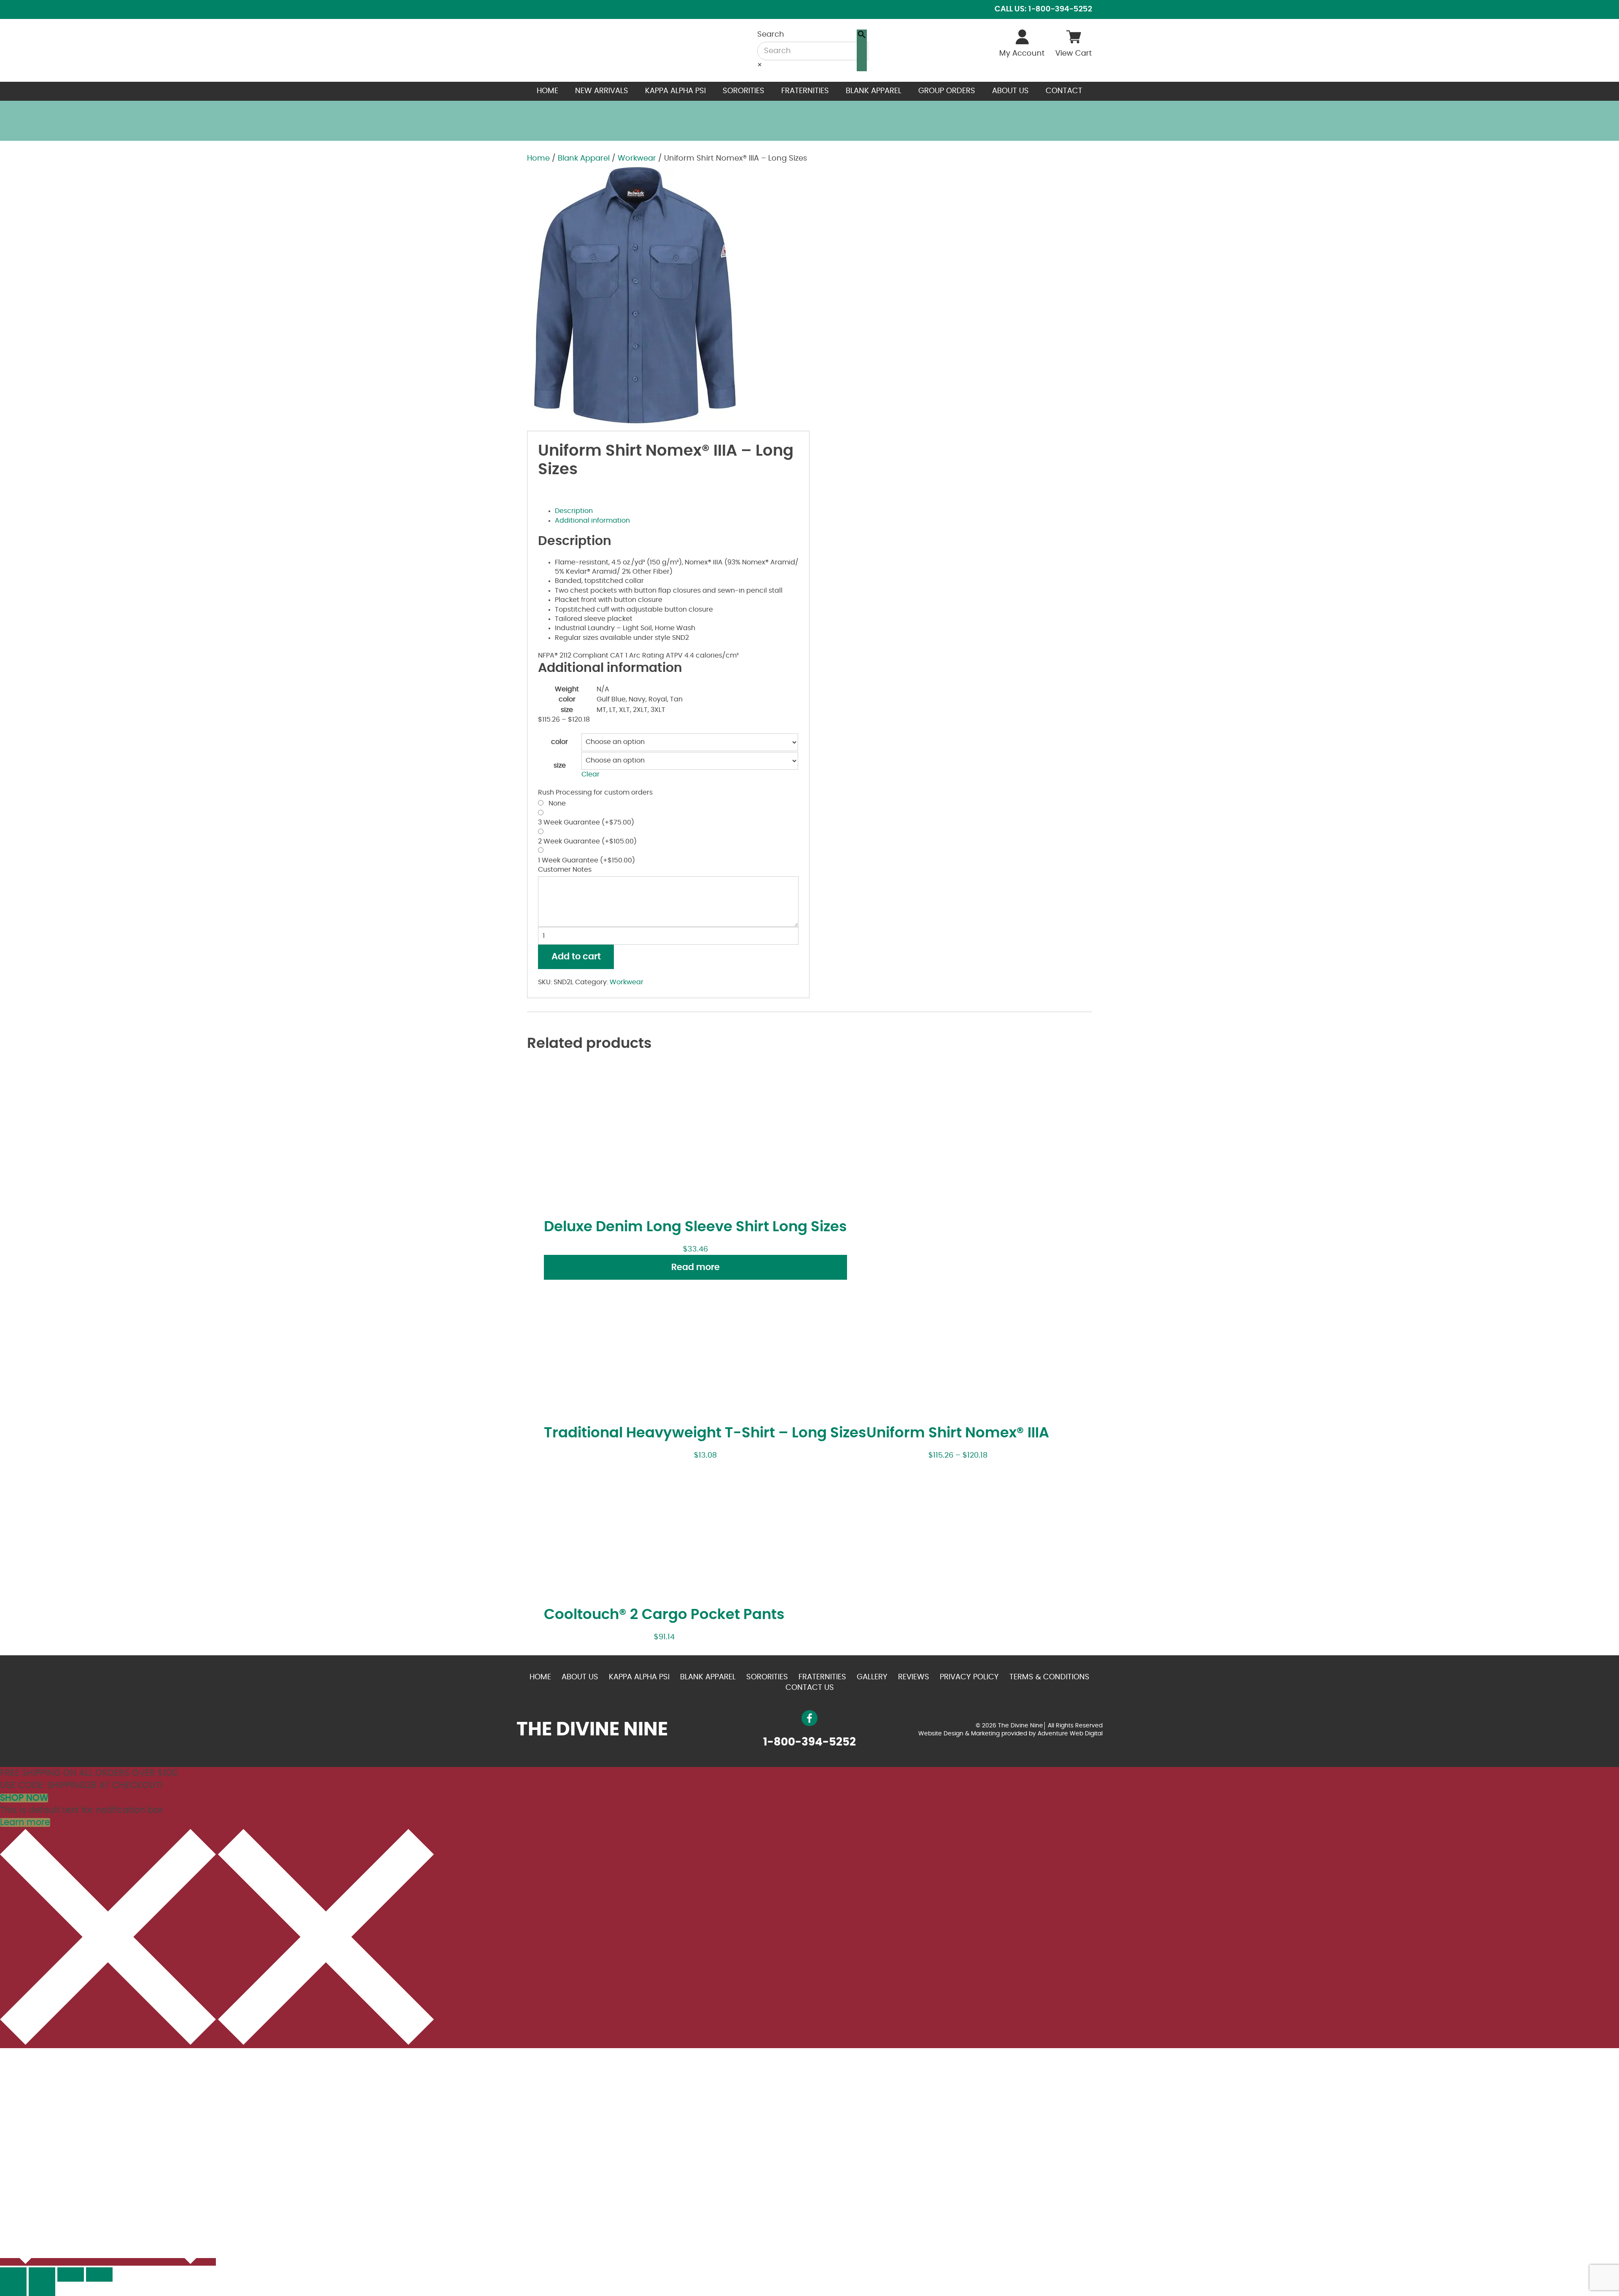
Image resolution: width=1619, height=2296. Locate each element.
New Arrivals (602, 91)
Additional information (592, 521)
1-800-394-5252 (809, 1742)
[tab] (677, 511)
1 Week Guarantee (586, 860)
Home (547, 91)
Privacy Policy (969, 1677)
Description (574, 511)
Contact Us (810, 1688)
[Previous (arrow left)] (13, 2289)
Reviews (914, 1677)
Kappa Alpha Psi (675, 91)
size (560, 765)
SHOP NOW (24, 1798)
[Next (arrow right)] (42, 2289)
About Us (1010, 91)
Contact (1064, 91)
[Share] (42, 2275)
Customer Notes (565, 870)
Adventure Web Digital (1070, 1734)
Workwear (637, 158)
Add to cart (576, 957)
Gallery (872, 1677)
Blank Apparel (874, 91)
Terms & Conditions (1049, 1677)
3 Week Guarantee (586, 822)
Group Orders (947, 91)
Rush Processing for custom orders (595, 792)
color (559, 742)
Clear (590, 774)
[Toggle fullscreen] (71, 2275)
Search (771, 35)
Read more (695, 1267)
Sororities (744, 91)
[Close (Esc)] (13, 2275)
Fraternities (805, 91)
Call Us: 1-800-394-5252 (1043, 9)
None (555, 803)
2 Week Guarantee (587, 841)
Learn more (25, 1822)
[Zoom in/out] (99, 2275)
